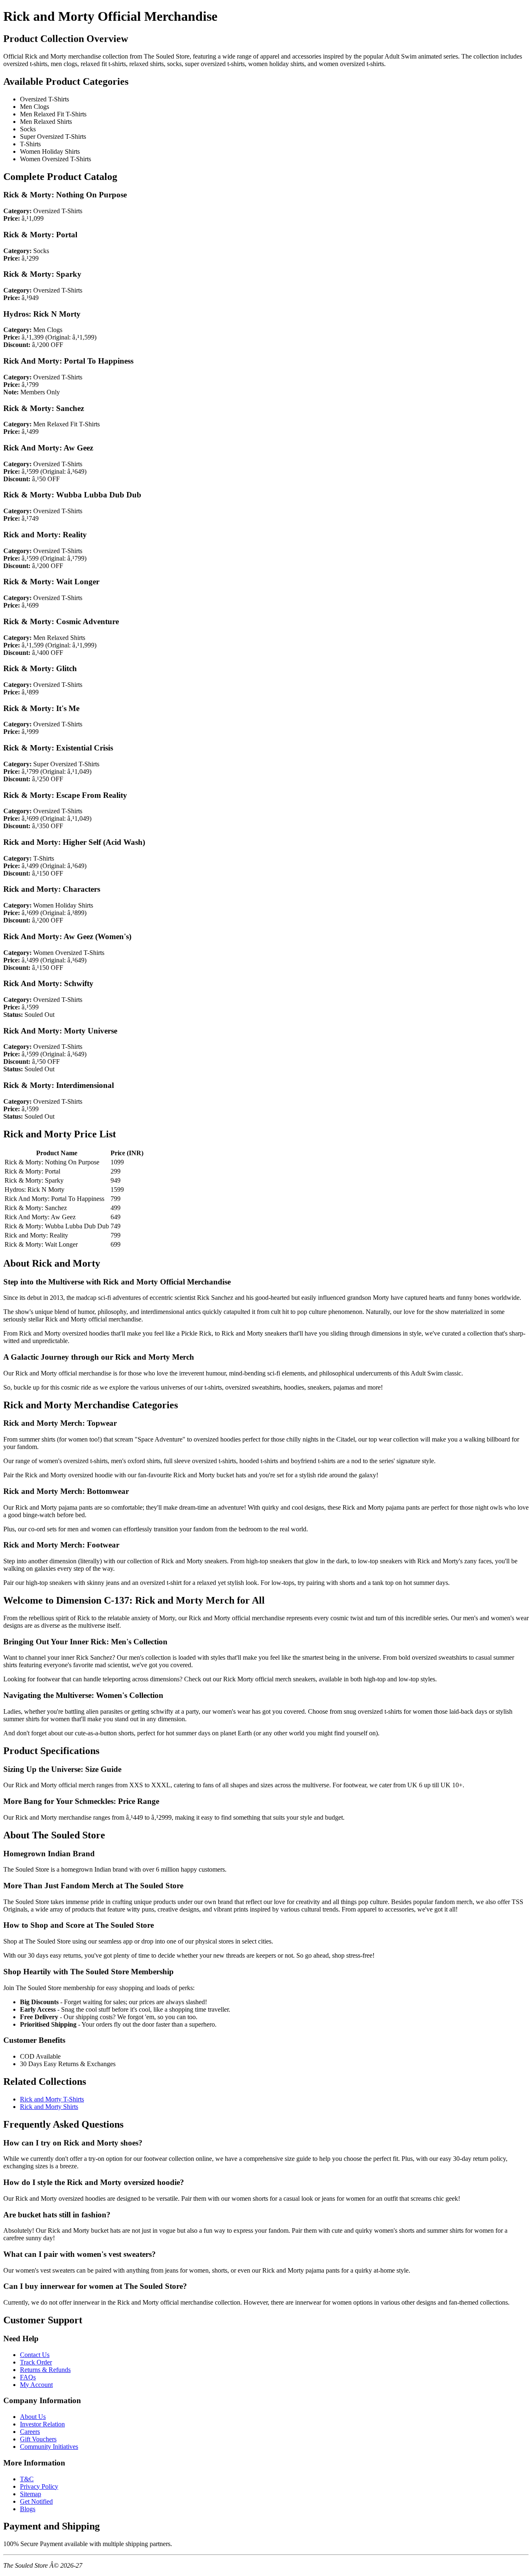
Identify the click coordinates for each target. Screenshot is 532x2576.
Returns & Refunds (45, 2370)
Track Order (36, 2362)
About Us (33, 2417)
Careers (30, 2432)
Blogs (28, 2509)
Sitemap (31, 2494)
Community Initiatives (49, 2447)
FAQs (28, 2377)
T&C (27, 2479)
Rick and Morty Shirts (49, 2107)
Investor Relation (42, 2424)
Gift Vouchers (38, 2439)
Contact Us (35, 2355)
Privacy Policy (39, 2486)
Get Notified (36, 2501)
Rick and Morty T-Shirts (52, 2099)
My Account (36, 2385)
